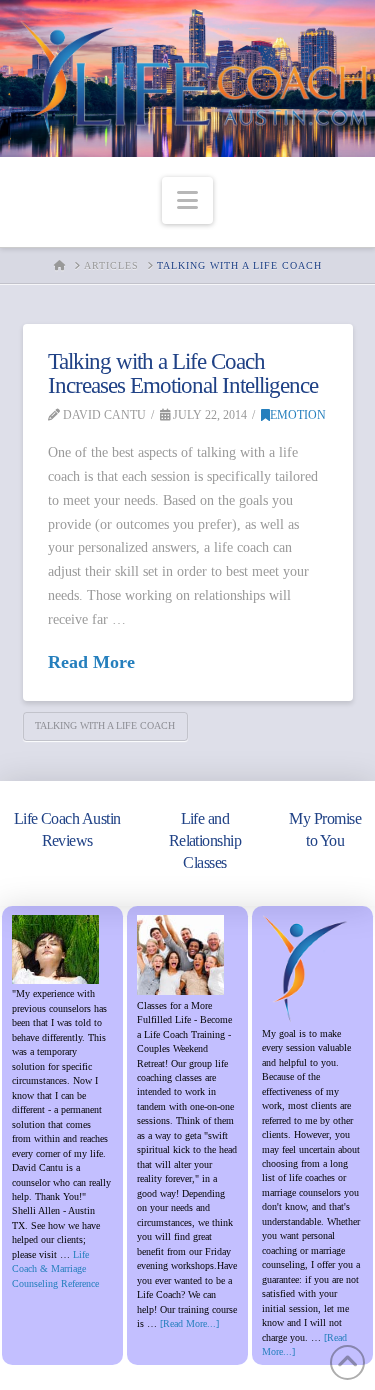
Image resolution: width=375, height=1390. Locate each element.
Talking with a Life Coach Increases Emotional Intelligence (183, 373)
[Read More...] (189, 1323)
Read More (91, 662)
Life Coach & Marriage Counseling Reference (55, 1269)
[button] (187, 200)
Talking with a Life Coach (105, 725)
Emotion (298, 415)
